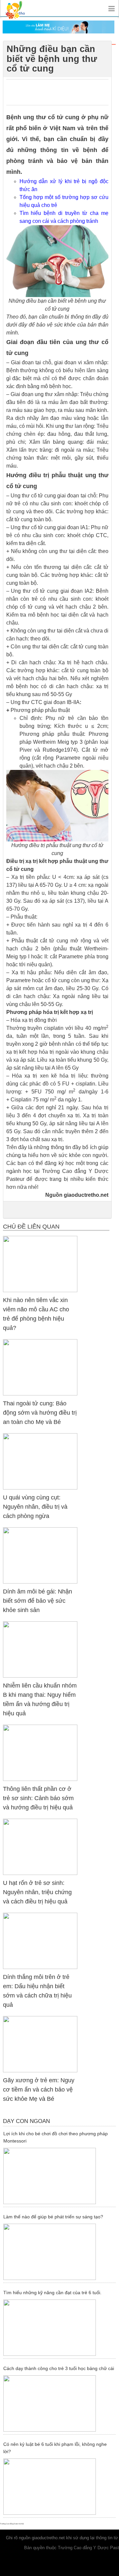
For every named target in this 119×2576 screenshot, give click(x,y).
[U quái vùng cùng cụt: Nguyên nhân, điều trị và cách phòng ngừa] (40, 1461)
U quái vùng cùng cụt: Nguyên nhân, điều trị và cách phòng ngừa (35, 1507)
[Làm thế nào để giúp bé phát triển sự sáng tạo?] (59, 2252)
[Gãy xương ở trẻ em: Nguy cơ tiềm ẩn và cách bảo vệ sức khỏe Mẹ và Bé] (40, 2044)
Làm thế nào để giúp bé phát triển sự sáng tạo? (53, 2217)
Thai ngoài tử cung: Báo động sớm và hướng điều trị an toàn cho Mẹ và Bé (40, 1413)
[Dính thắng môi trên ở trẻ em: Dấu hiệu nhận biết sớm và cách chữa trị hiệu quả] (40, 1941)
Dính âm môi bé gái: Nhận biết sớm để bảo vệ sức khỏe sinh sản (38, 1601)
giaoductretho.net (48, 2538)
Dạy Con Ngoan (26, 2121)
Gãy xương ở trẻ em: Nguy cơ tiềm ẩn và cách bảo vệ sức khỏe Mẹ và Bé (39, 2090)
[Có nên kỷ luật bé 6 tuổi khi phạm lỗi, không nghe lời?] (59, 2487)
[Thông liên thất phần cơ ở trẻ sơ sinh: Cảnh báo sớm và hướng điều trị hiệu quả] (40, 1753)
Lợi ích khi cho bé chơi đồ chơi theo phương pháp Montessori (56, 2137)
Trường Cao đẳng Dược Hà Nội (12, 2524)
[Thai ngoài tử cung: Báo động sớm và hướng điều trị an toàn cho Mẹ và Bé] (40, 1367)
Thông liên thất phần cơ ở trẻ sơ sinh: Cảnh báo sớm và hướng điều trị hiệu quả (38, 1798)
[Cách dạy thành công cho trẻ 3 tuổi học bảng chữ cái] (59, 2403)
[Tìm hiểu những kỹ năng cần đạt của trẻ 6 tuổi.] (59, 2328)
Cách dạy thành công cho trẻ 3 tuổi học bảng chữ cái (59, 2368)
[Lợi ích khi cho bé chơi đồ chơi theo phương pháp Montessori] (59, 2176)
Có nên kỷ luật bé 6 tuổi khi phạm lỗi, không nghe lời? (55, 2448)
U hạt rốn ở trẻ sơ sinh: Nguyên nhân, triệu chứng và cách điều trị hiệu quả (37, 1892)
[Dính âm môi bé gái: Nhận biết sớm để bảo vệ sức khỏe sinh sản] (40, 1555)
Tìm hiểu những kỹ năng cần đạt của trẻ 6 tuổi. (52, 2293)
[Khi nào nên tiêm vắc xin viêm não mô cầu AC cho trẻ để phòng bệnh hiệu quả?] (40, 1264)
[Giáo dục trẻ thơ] (20, 8)
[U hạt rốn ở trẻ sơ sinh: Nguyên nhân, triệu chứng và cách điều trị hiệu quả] (40, 1847)
